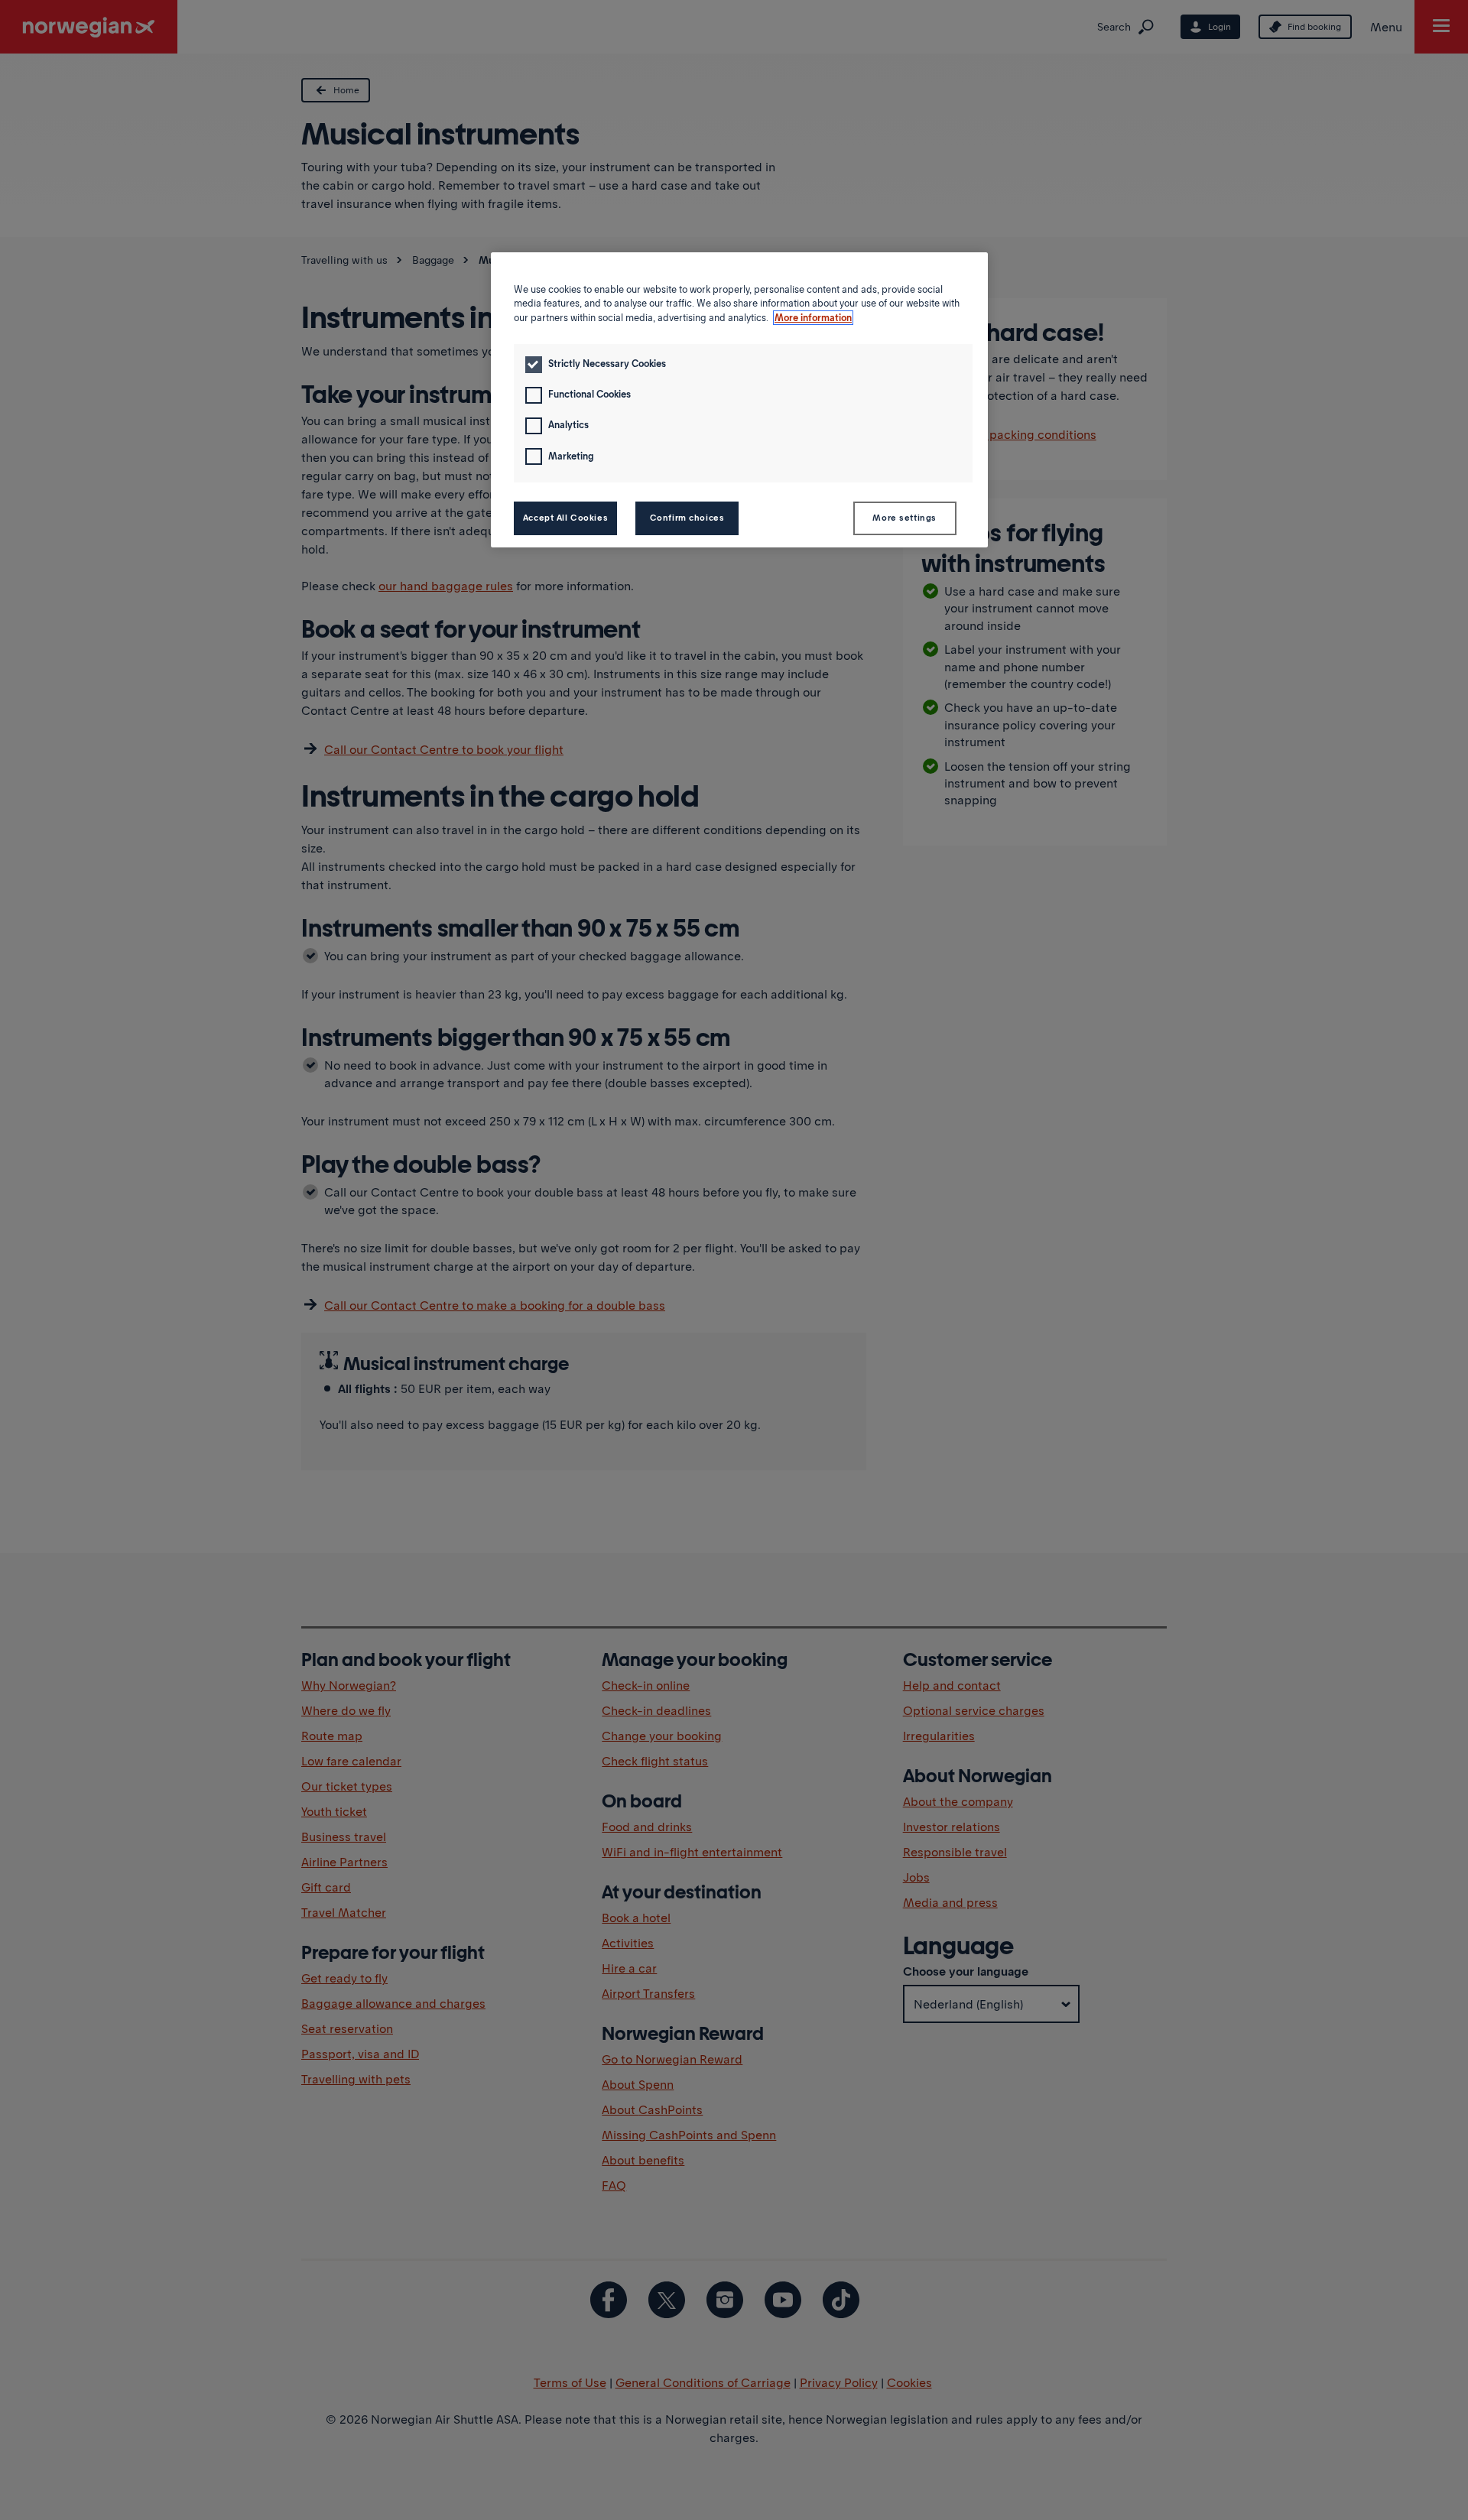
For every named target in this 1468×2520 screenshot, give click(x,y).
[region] (739, 400)
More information (813, 318)
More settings (904, 518)
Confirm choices (687, 518)
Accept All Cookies (565, 518)
